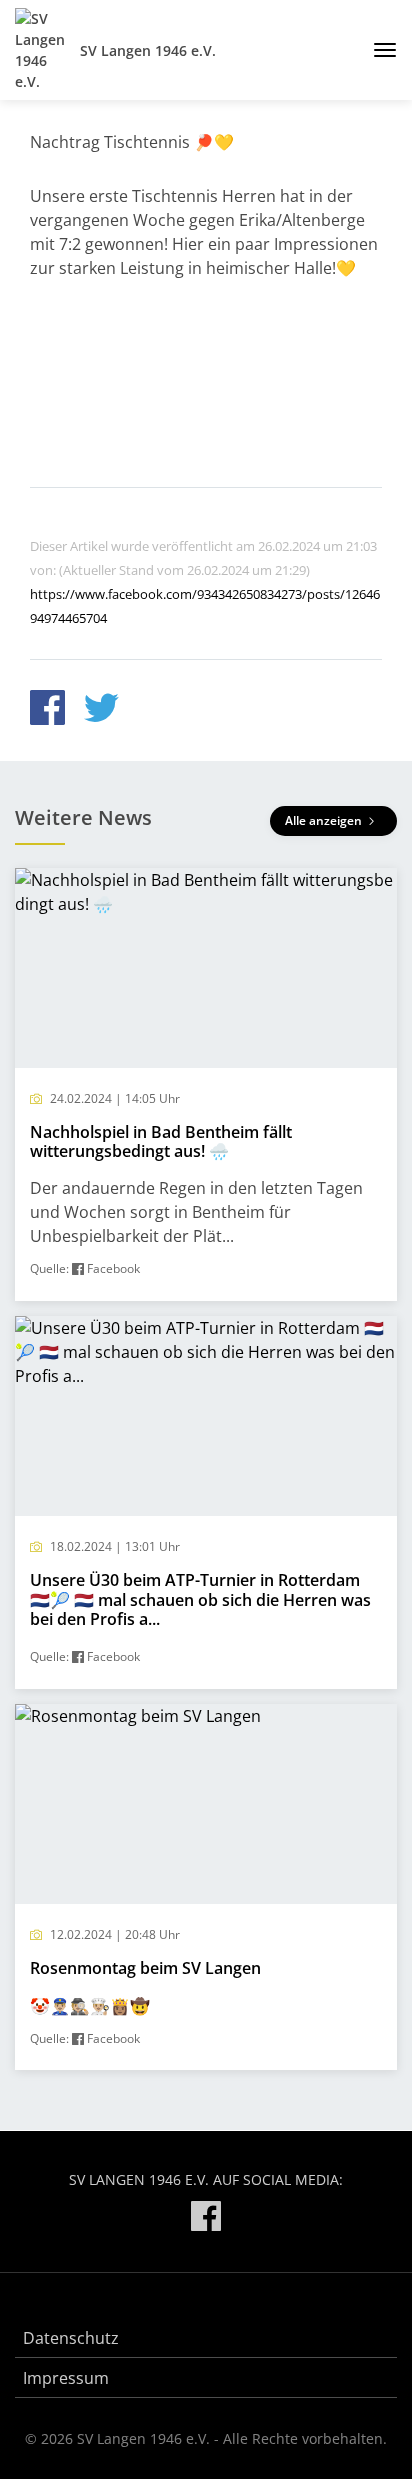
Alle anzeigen (325, 820)
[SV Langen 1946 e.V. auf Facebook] (206, 2219)
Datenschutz (71, 2338)
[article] (206, 1084)
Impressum (66, 2378)
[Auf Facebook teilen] (47, 710)
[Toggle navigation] (377, 50)
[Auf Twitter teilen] (101, 710)
